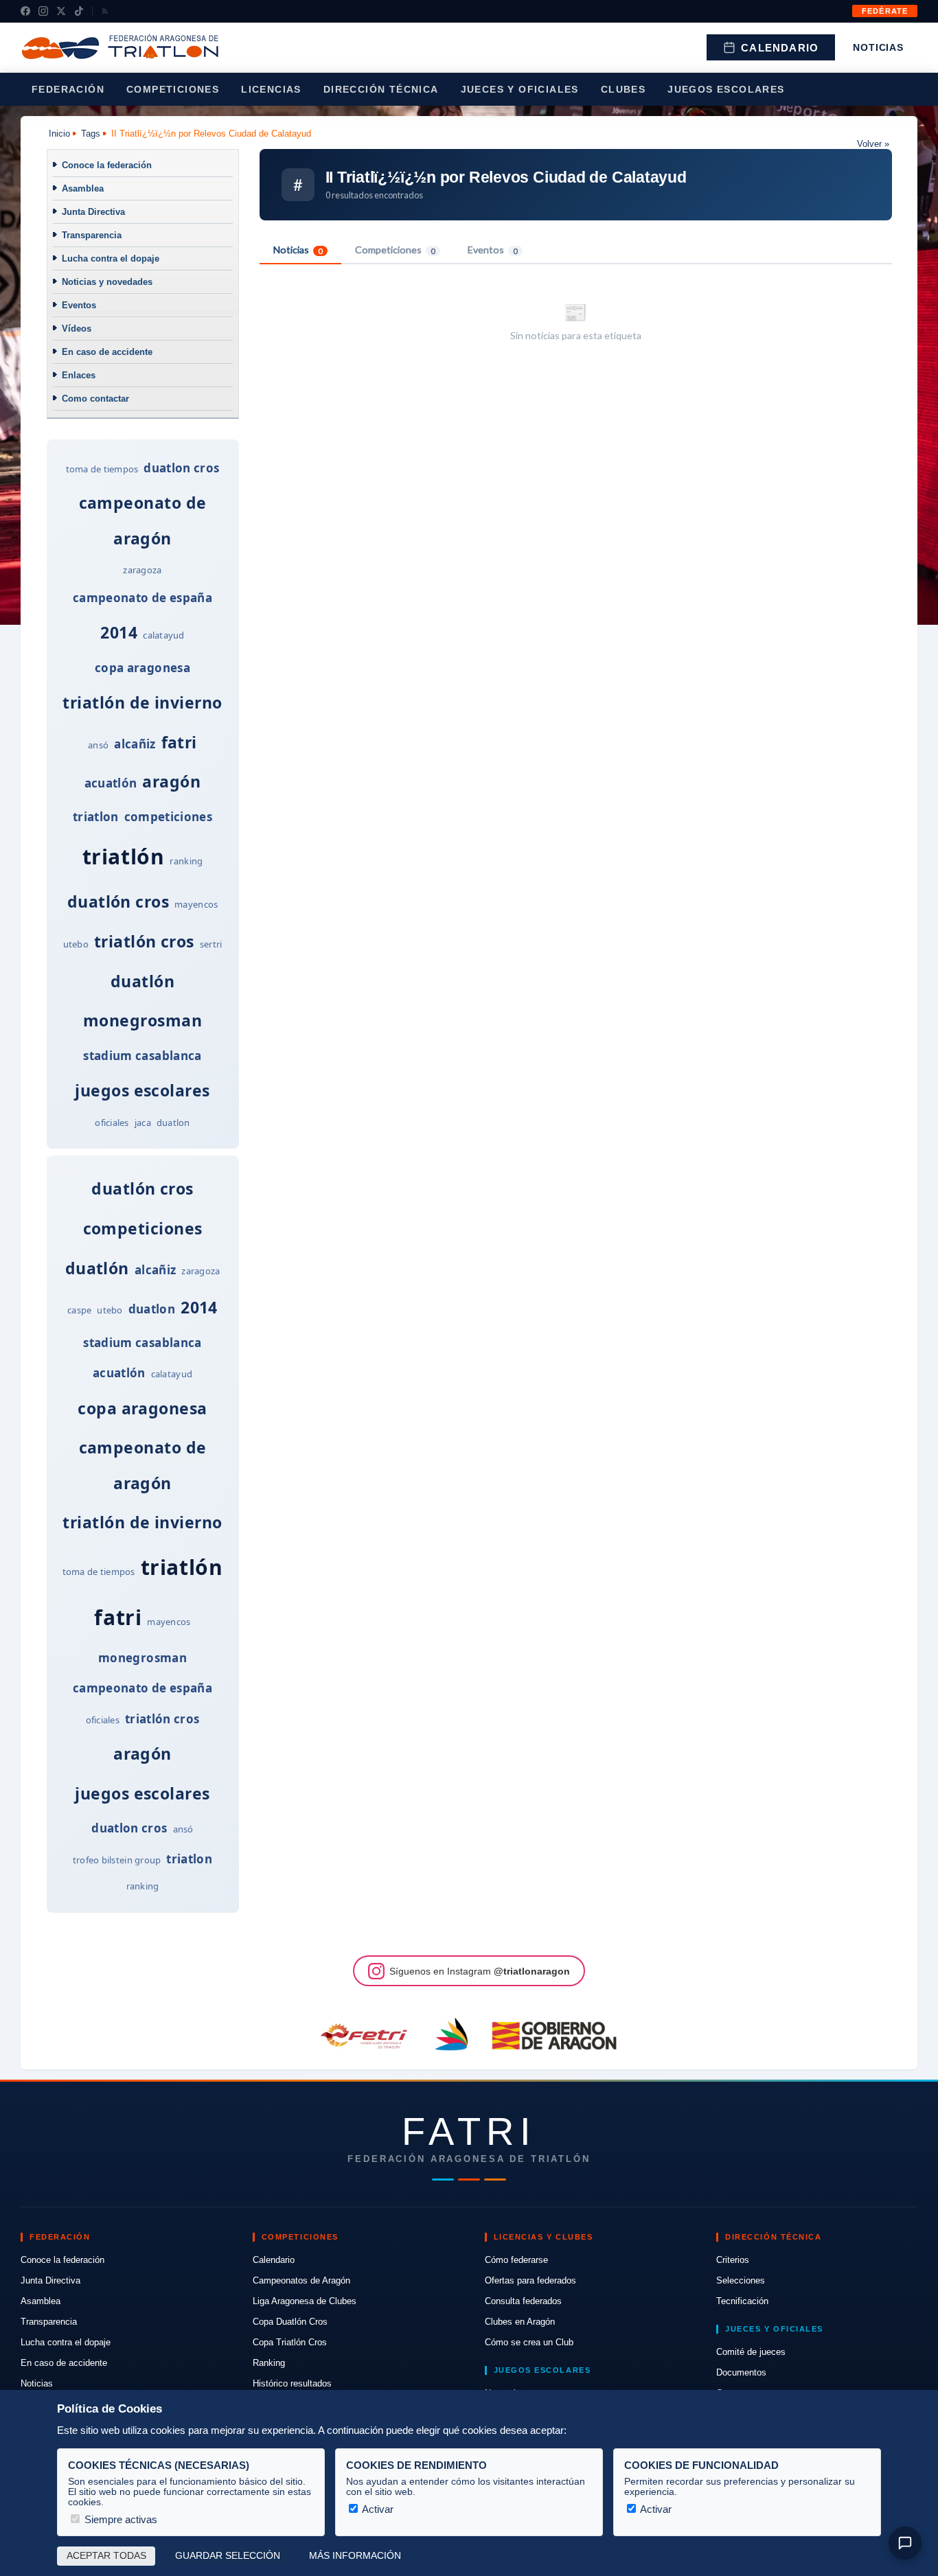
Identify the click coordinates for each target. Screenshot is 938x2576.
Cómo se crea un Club (529, 2342)
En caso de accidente (107, 352)
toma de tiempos (102, 469)
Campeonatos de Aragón (301, 2280)
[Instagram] (43, 11)
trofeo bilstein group (117, 1860)
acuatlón (111, 783)
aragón (171, 781)
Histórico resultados (292, 2383)
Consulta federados (523, 2301)
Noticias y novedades (107, 282)
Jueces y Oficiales (520, 89)
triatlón (124, 856)
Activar (377, 2509)
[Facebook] (25, 11)
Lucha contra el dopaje (111, 258)
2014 (119, 632)
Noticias (878, 47)
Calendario (780, 48)
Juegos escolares (726, 89)
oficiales (112, 1123)
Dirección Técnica (381, 89)
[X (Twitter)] (61, 11)
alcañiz (135, 744)
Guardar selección (228, 2556)
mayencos (196, 904)
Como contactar (95, 399)
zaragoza (142, 570)
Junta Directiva (93, 212)
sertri (211, 944)
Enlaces (79, 375)
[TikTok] (79, 11)
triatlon (96, 817)
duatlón (142, 981)
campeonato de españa (142, 598)
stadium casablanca (142, 1056)
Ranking (269, 2363)
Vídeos (77, 329)
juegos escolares (142, 1090)
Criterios (733, 2260)
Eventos (79, 305)
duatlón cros (118, 901)
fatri (179, 742)
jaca (143, 1123)
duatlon (173, 1123)
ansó (98, 745)
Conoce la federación (107, 165)
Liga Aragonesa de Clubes (305, 2301)
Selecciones (741, 2280)
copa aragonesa (142, 668)
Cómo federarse (516, 2260)
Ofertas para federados (530, 2280)
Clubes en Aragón (520, 2322)
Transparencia (92, 235)
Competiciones (173, 89)
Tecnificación (742, 2301)
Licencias (271, 89)
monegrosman (142, 1020)
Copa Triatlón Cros (290, 2342)
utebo (76, 944)
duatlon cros (181, 468)
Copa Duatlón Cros (290, 2322)
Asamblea (83, 188)
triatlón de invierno (142, 702)
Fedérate (885, 11)
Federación (68, 89)
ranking (186, 861)
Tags (91, 134)
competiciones (168, 817)
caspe (79, 1310)
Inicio (59, 134)
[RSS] (105, 11)
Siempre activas (119, 2519)
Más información (355, 2556)
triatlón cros (144, 941)
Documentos (741, 2372)
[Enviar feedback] (905, 2543)
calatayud (163, 635)
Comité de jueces (751, 2352)
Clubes (623, 89)
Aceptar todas (106, 2556)
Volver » (873, 144)
